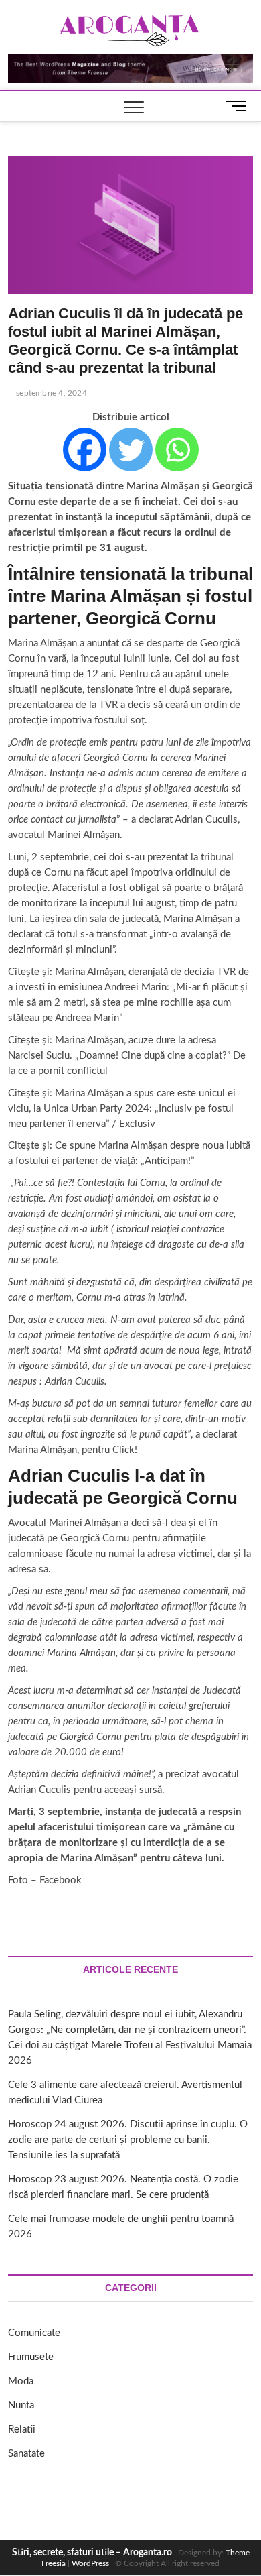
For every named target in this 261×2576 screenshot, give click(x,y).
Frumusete (31, 2357)
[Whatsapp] (177, 450)
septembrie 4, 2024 (51, 393)
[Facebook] (85, 450)
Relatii (22, 2429)
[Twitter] (131, 450)
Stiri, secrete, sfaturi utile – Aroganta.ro (92, 2553)
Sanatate (26, 2454)
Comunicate (34, 2333)
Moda (21, 2381)
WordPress (90, 2563)
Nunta (21, 2405)
